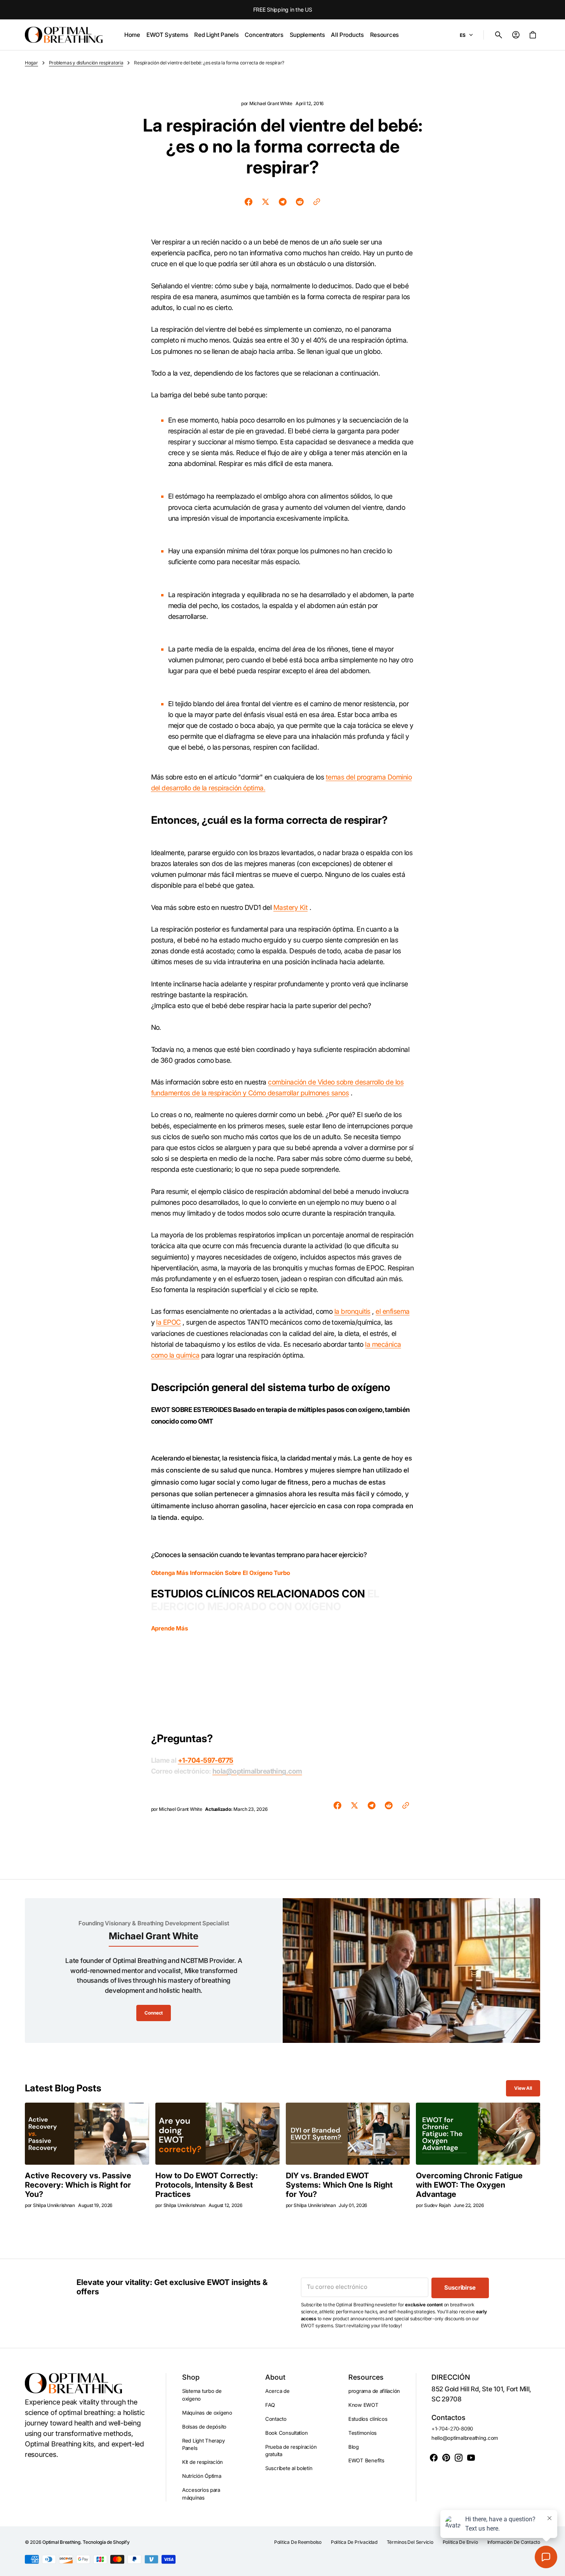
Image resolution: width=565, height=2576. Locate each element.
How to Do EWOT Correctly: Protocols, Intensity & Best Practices (207, 2185)
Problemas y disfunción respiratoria (86, 63)
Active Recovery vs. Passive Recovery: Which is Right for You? (78, 2185)
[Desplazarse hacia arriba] (556, 2567)
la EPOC (168, 1322)
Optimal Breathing (61, 2542)
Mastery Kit (290, 907)
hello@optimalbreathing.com (465, 2438)
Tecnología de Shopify (106, 2542)
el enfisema (392, 1311)
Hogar (31, 63)
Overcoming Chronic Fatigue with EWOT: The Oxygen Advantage (469, 2185)
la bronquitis (352, 1311)
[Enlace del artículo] (87, 2134)
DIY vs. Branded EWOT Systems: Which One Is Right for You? (339, 2185)
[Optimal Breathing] (64, 35)
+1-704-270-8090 (452, 2429)
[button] (499, 35)
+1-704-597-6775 (206, 1760)
